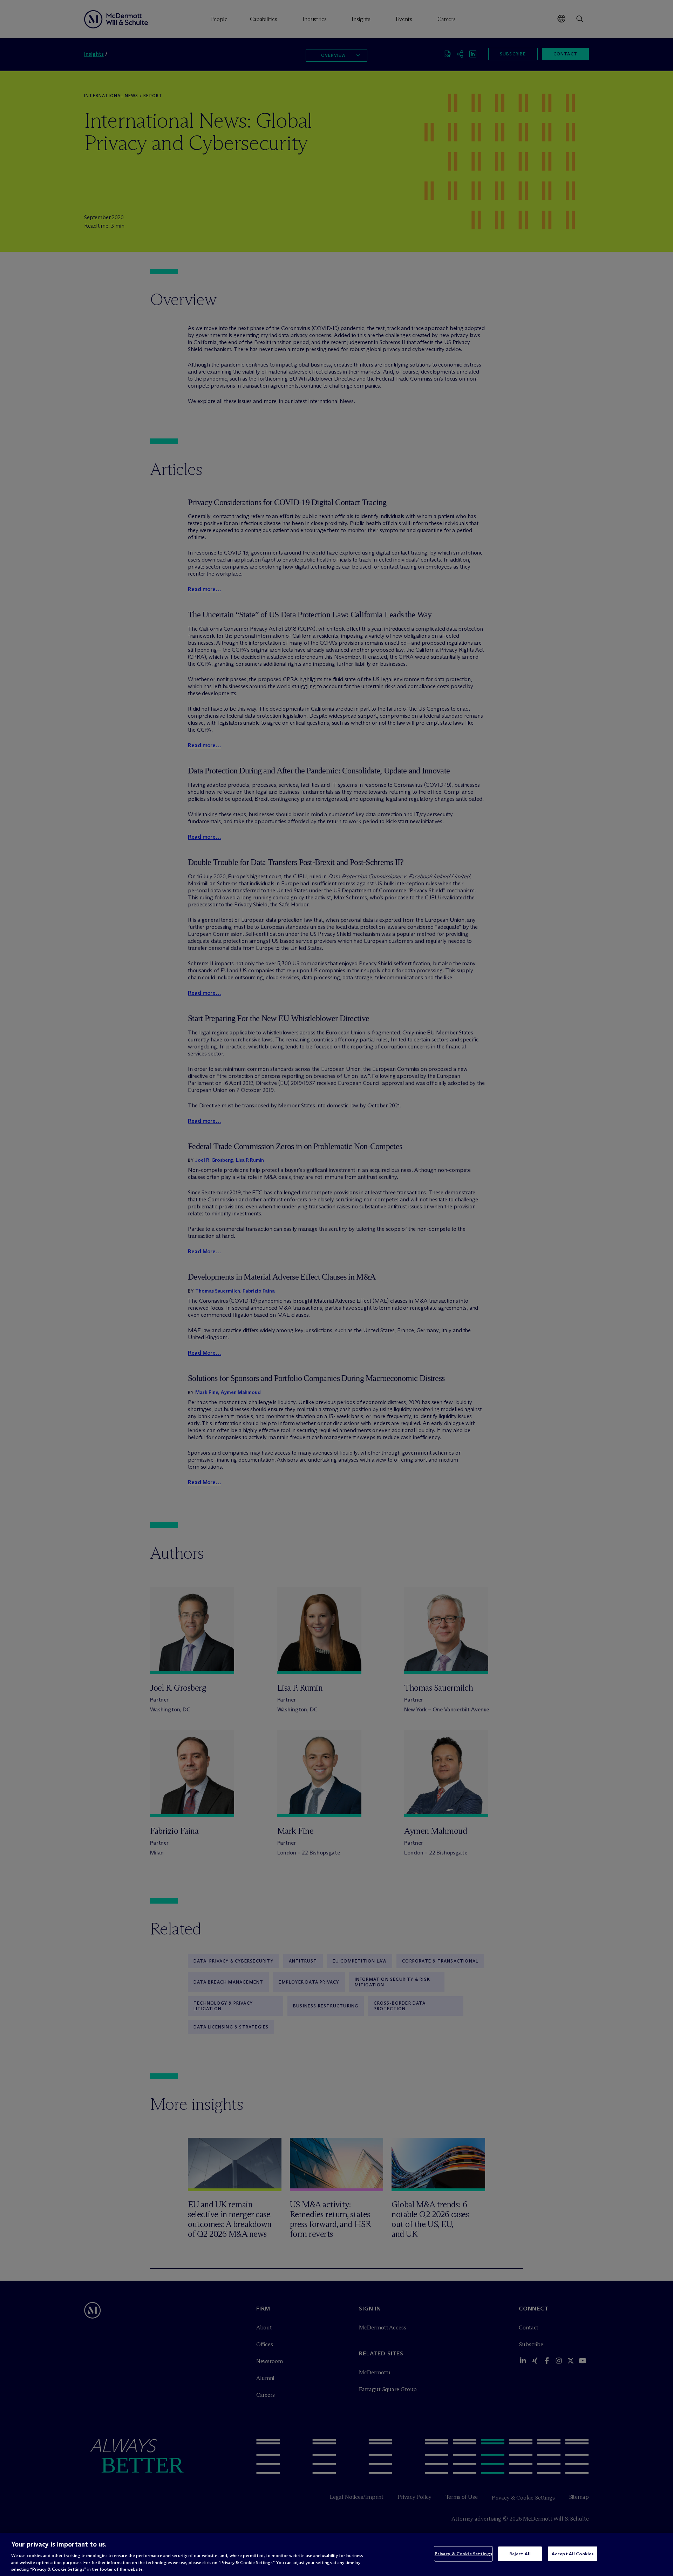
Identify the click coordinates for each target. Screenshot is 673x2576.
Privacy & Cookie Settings (463, 2554)
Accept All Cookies (573, 2554)
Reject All (520, 2554)
